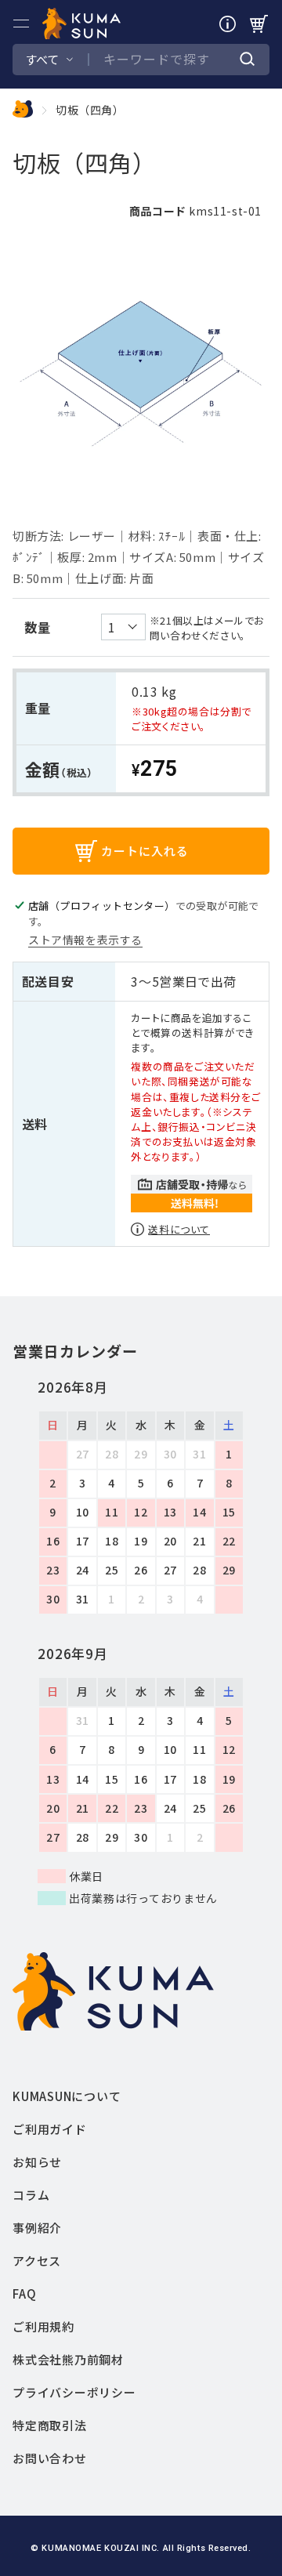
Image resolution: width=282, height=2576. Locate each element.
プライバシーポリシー (74, 2392)
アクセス (37, 2261)
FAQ (24, 2293)
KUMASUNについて (67, 2096)
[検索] (248, 60)
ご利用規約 (43, 2326)
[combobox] (172, 60)
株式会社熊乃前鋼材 (68, 2359)
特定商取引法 (50, 2425)
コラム (31, 2195)
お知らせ (37, 2162)
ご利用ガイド (50, 2129)
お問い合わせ (50, 2458)
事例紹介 (37, 2228)
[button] (21, 24)
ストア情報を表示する (85, 940)
